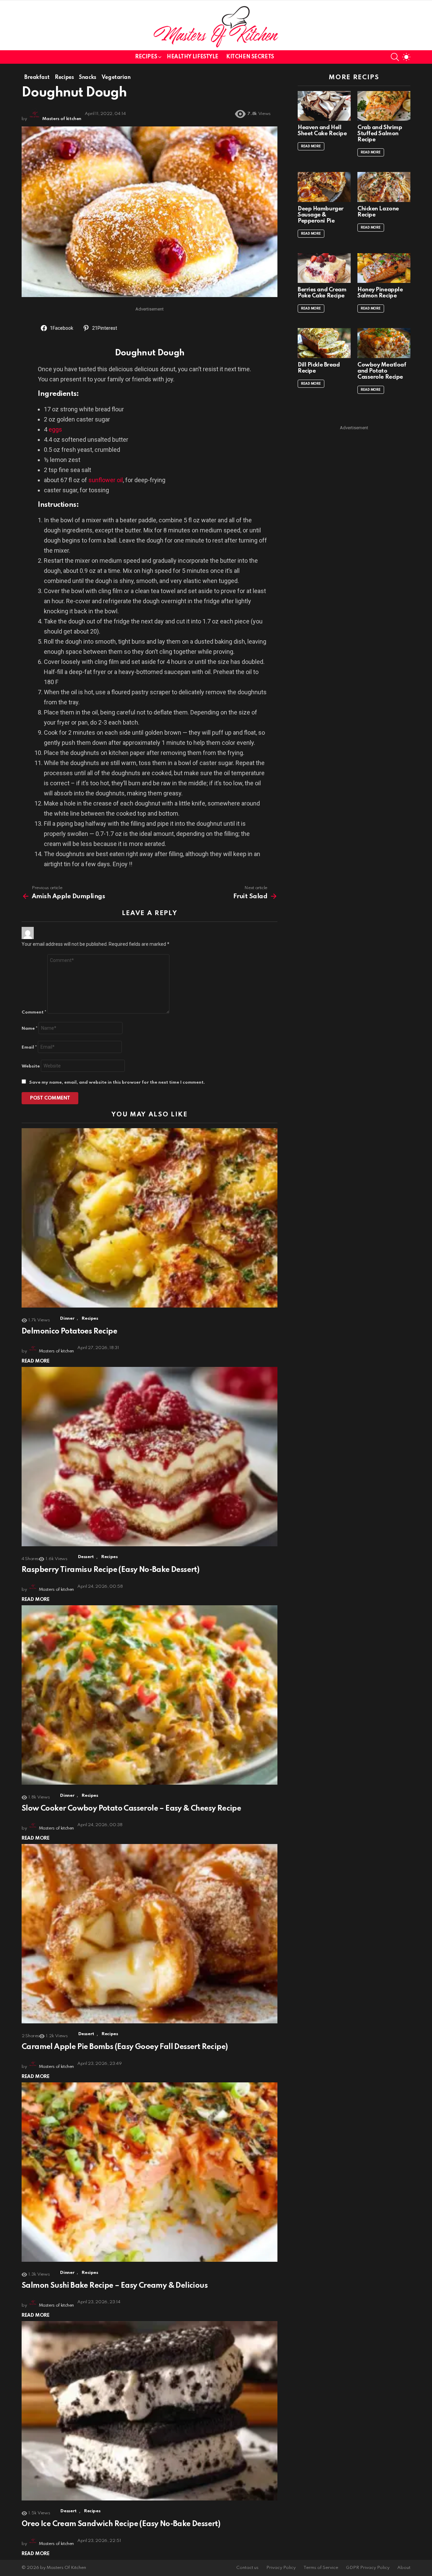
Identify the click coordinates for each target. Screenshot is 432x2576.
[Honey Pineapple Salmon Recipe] (384, 268)
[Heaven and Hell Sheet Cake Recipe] (324, 106)
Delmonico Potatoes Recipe (69, 1331)
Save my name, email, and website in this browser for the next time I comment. (117, 1082)
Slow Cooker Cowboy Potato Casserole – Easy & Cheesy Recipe (131, 1809)
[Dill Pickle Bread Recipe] (324, 343)
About (404, 2568)
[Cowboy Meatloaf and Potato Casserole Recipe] (384, 343)
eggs (55, 429)
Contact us (247, 2568)
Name (30, 1029)
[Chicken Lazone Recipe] (384, 187)
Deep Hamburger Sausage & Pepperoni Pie (321, 215)
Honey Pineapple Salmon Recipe (380, 293)
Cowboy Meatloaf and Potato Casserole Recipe (382, 371)
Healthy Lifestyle (193, 57)
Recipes (146, 57)
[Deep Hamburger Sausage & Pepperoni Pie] (324, 187)
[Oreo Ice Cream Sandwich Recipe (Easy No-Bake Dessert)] (150, 2411)
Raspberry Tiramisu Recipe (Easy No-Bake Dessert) (110, 1570)
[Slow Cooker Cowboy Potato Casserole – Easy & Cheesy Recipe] (150, 1695)
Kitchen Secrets (250, 57)
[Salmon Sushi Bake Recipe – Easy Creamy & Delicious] (150, 2172)
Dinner (67, 1319)
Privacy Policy (281, 2568)
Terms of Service (321, 2568)
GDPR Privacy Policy (368, 2568)
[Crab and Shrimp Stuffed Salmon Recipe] (384, 106)
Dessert (86, 1557)
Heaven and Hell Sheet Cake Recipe (322, 131)
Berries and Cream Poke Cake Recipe (322, 293)
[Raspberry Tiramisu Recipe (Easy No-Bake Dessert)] (150, 1457)
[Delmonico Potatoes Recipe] (150, 1218)
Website (31, 1066)
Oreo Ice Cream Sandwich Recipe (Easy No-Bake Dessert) (121, 2524)
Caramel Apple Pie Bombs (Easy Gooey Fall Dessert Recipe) (125, 2047)
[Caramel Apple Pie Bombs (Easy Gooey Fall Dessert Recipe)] (150, 1934)
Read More (36, 1361)
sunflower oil (106, 480)
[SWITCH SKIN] (406, 57)
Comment (34, 1012)
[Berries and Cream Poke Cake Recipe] (324, 268)
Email (29, 1047)
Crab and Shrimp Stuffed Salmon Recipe (380, 134)
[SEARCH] (395, 57)
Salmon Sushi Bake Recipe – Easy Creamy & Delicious (115, 2286)
